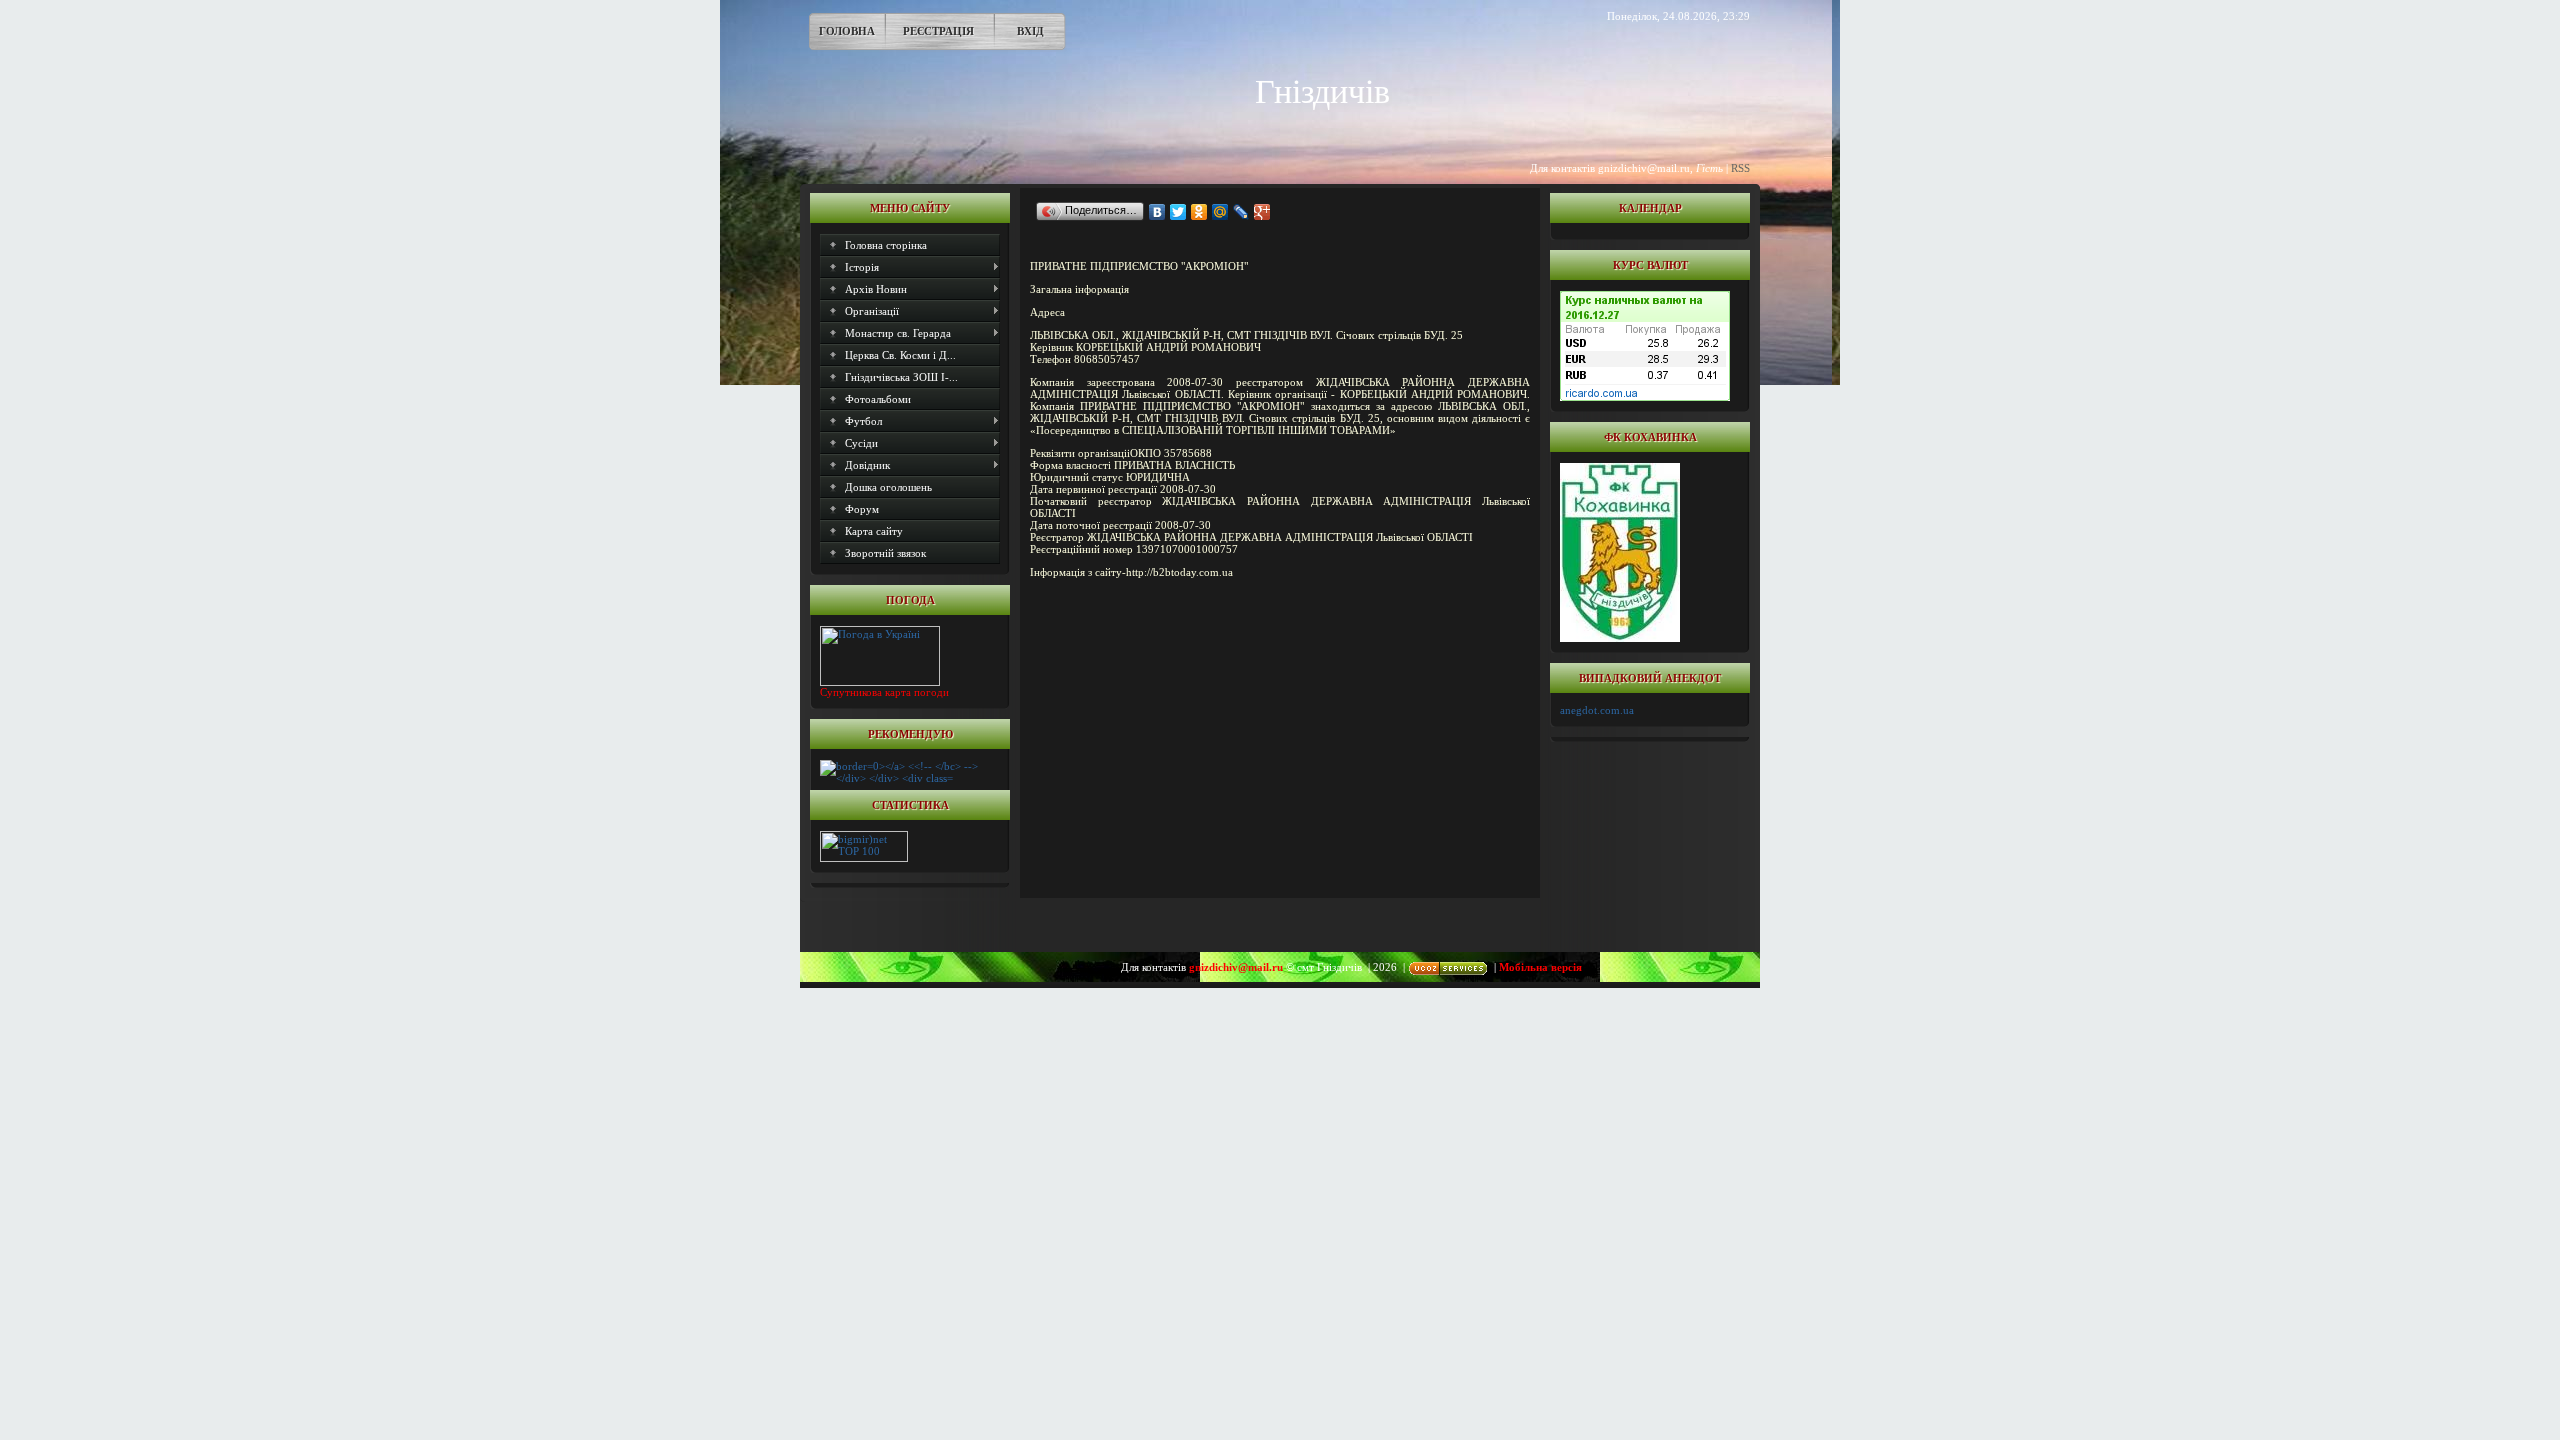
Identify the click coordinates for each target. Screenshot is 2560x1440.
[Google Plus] (1262, 212)
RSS (1740, 168)
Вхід (1030, 31)
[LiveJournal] (1241, 212)
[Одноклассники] (1199, 212)
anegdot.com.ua (1597, 710)
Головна (847, 31)
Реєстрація (938, 31)
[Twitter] (1178, 212)
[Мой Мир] (1220, 212)
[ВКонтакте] (1157, 212)
